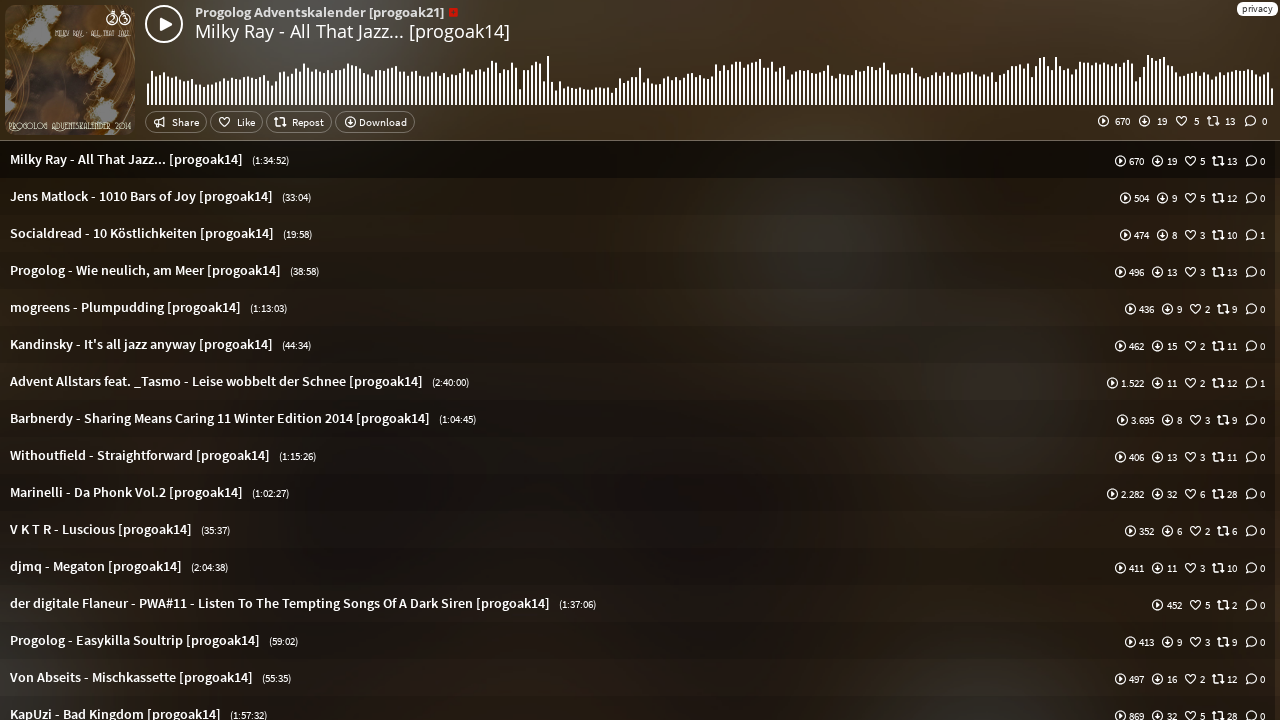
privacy (1257, 8)
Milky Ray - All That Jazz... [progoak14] (352, 31)
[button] (640, 159)
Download (382, 122)
